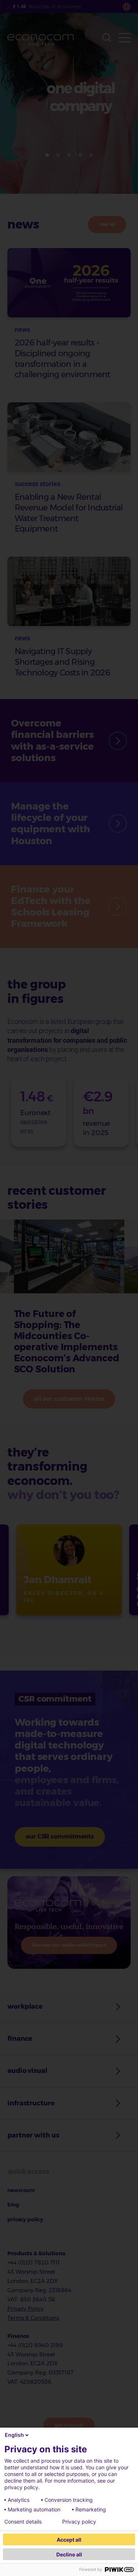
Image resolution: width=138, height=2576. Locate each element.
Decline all (69, 2554)
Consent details (23, 2522)
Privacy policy (79, 2522)
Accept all (69, 2540)
